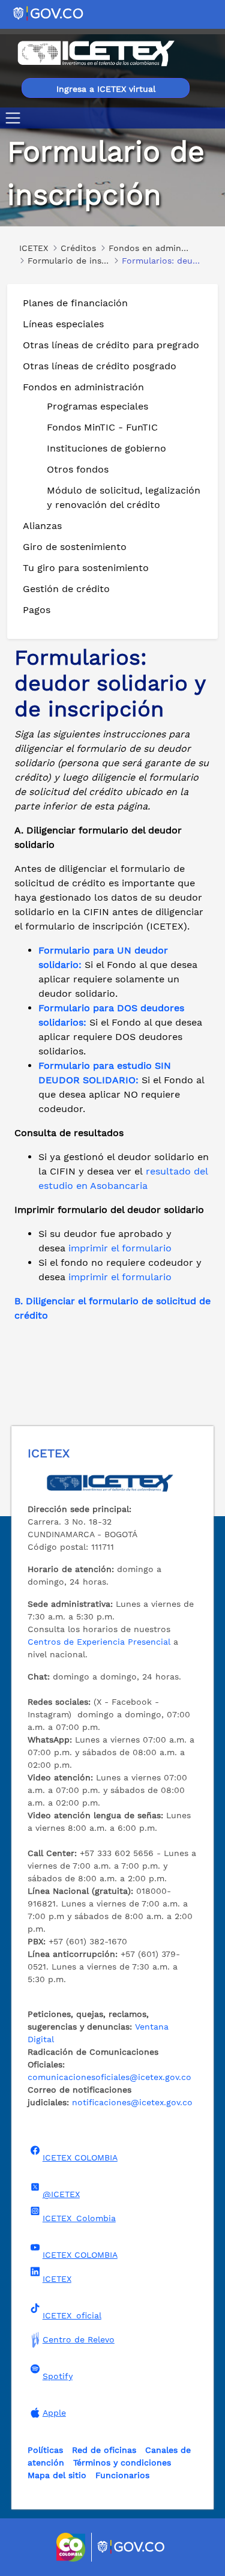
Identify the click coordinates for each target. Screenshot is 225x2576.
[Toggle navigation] (15, 118)
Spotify (58, 2376)
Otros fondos (78, 469)
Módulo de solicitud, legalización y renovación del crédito (124, 497)
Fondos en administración (83, 387)
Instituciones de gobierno (106, 448)
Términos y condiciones (122, 2463)
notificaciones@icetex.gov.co (132, 2102)
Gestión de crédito (66, 589)
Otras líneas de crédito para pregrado (111, 345)
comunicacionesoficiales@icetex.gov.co (109, 2077)
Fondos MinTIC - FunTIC (102, 427)
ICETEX (57, 2279)
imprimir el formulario (120, 1248)
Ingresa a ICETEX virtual (106, 89)
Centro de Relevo (79, 2339)
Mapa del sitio (57, 2475)
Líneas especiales (63, 324)
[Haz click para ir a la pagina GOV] (131, 2547)
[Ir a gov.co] (49, 13)
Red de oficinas (104, 2450)
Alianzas (42, 526)
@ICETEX (61, 2194)
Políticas (45, 2450)
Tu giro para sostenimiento (86, 568)
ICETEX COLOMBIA (80, 2157)
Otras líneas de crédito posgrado (100, 366)
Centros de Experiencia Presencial (99, 1642)
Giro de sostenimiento (75, 547)
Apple (54, 2413)
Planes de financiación (75, 303)
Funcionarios (122, 2475)
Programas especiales (97, 406)
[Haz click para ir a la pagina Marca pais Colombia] (72, 2547)
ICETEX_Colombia (79, 2218)
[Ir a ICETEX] (96, 53)
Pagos (37, 610)
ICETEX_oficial (72, 2315)
